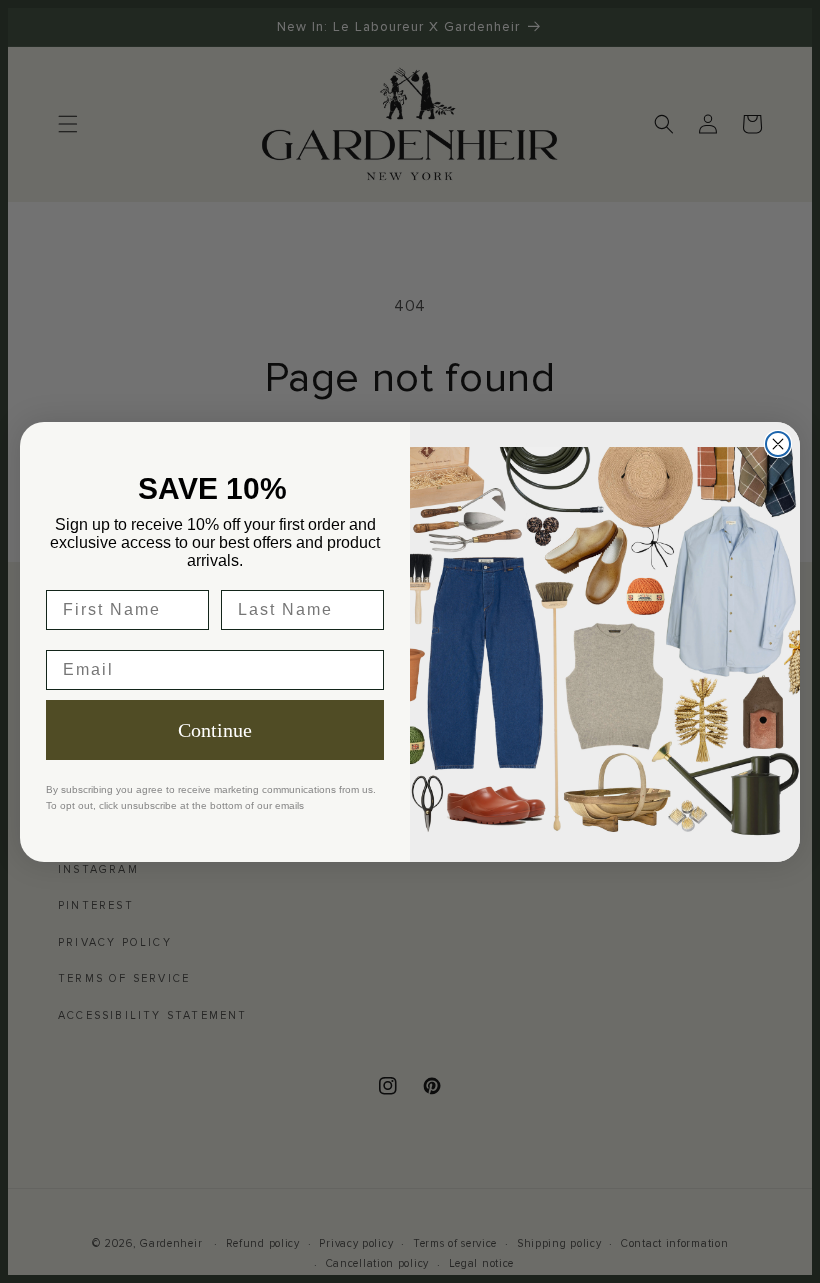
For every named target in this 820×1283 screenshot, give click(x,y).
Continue (215, 730)
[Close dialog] (778, 444)
